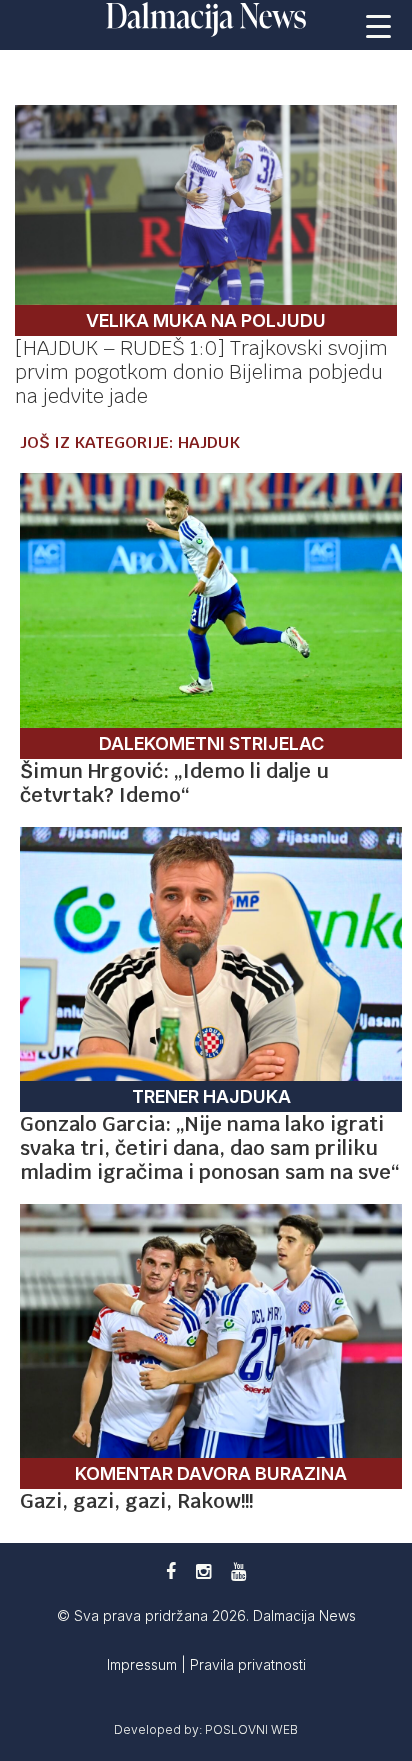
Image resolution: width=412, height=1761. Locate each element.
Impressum (144, 1664)
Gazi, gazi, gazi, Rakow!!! (136, 1501)
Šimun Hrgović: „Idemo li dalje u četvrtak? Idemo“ (174, 783)
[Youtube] (238, 1571)
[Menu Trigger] (379, 25)
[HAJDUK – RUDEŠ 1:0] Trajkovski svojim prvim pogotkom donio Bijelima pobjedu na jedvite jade (201, 372)
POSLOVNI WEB (251, 1729)
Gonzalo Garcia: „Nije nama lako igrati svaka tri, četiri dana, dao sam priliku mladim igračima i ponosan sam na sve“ (210, 1148)
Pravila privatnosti (248, 1664)
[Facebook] (171, 1571)
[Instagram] (203, 1571)
